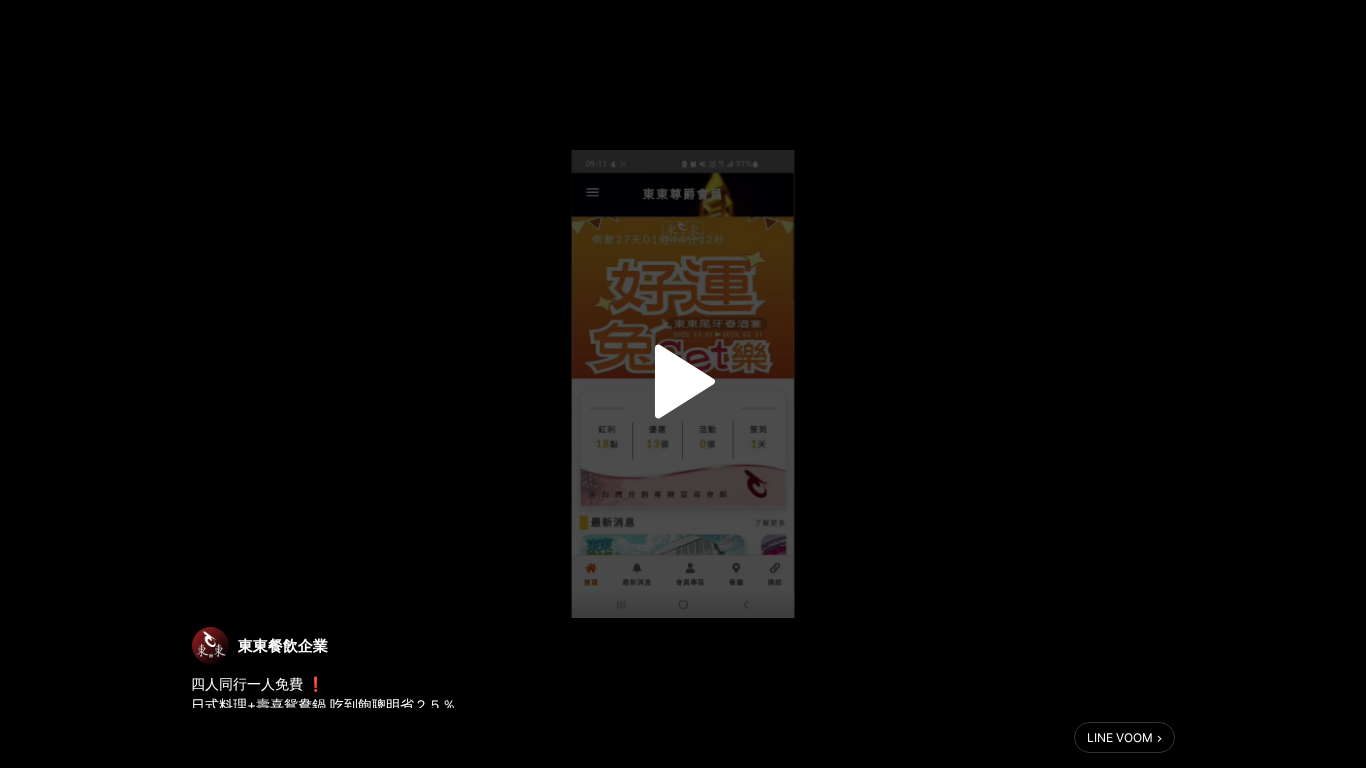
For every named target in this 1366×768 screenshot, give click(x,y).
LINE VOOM (1120, 737)
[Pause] (683, 382)
